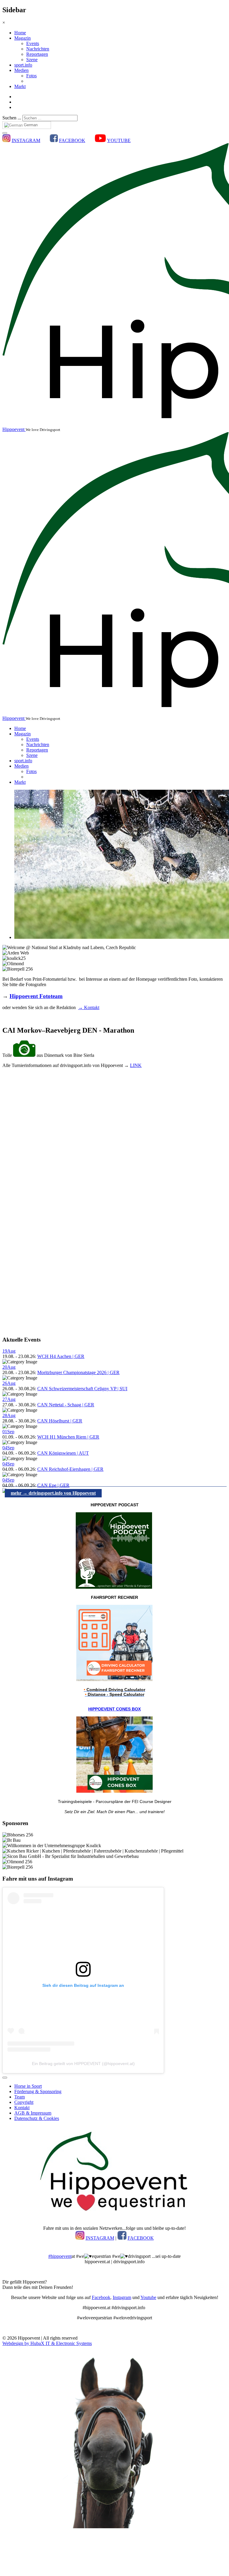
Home (20, 33)
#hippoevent (60, 2256)
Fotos (31, 76)
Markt (20, 86)
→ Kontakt (89, 1007)
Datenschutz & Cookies (37, 2118)
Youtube (148, 2297)
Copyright (24, 2102)
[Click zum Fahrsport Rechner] (114, 1680)
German (30, 125)
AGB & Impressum (33, 2113)
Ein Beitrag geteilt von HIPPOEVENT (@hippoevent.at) (83, 2064)
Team (20, 2097)
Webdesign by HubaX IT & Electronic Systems (47, 2343)
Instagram (122, 2297)
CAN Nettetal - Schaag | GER (66, 1405)
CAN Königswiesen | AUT (63, 1453)
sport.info (23, 65)
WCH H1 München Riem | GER (68, 1437)
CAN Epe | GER (53, 1485)
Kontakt (22, 2108)
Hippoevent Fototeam (36, 996)
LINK (136, 1065)
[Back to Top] (5, 2078)
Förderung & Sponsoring (38, 2091)
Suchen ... (12, 118)
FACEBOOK (72, 140)
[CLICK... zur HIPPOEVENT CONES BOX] (114, 1791)
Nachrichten (38, 49)
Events (33, 43)
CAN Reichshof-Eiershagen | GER (70, 1469)
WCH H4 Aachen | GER (61, 1356)
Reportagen (37, 54)
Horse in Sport (28, 2086)
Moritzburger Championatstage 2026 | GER (78, 1372)
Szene (32, 60)
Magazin (23, 38)
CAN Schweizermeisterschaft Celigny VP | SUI (82, 1389)
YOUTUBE (119, 140)
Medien (21, 70)
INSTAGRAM (26, 140)
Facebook (101, 2297)
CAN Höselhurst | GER (60, 1421)
